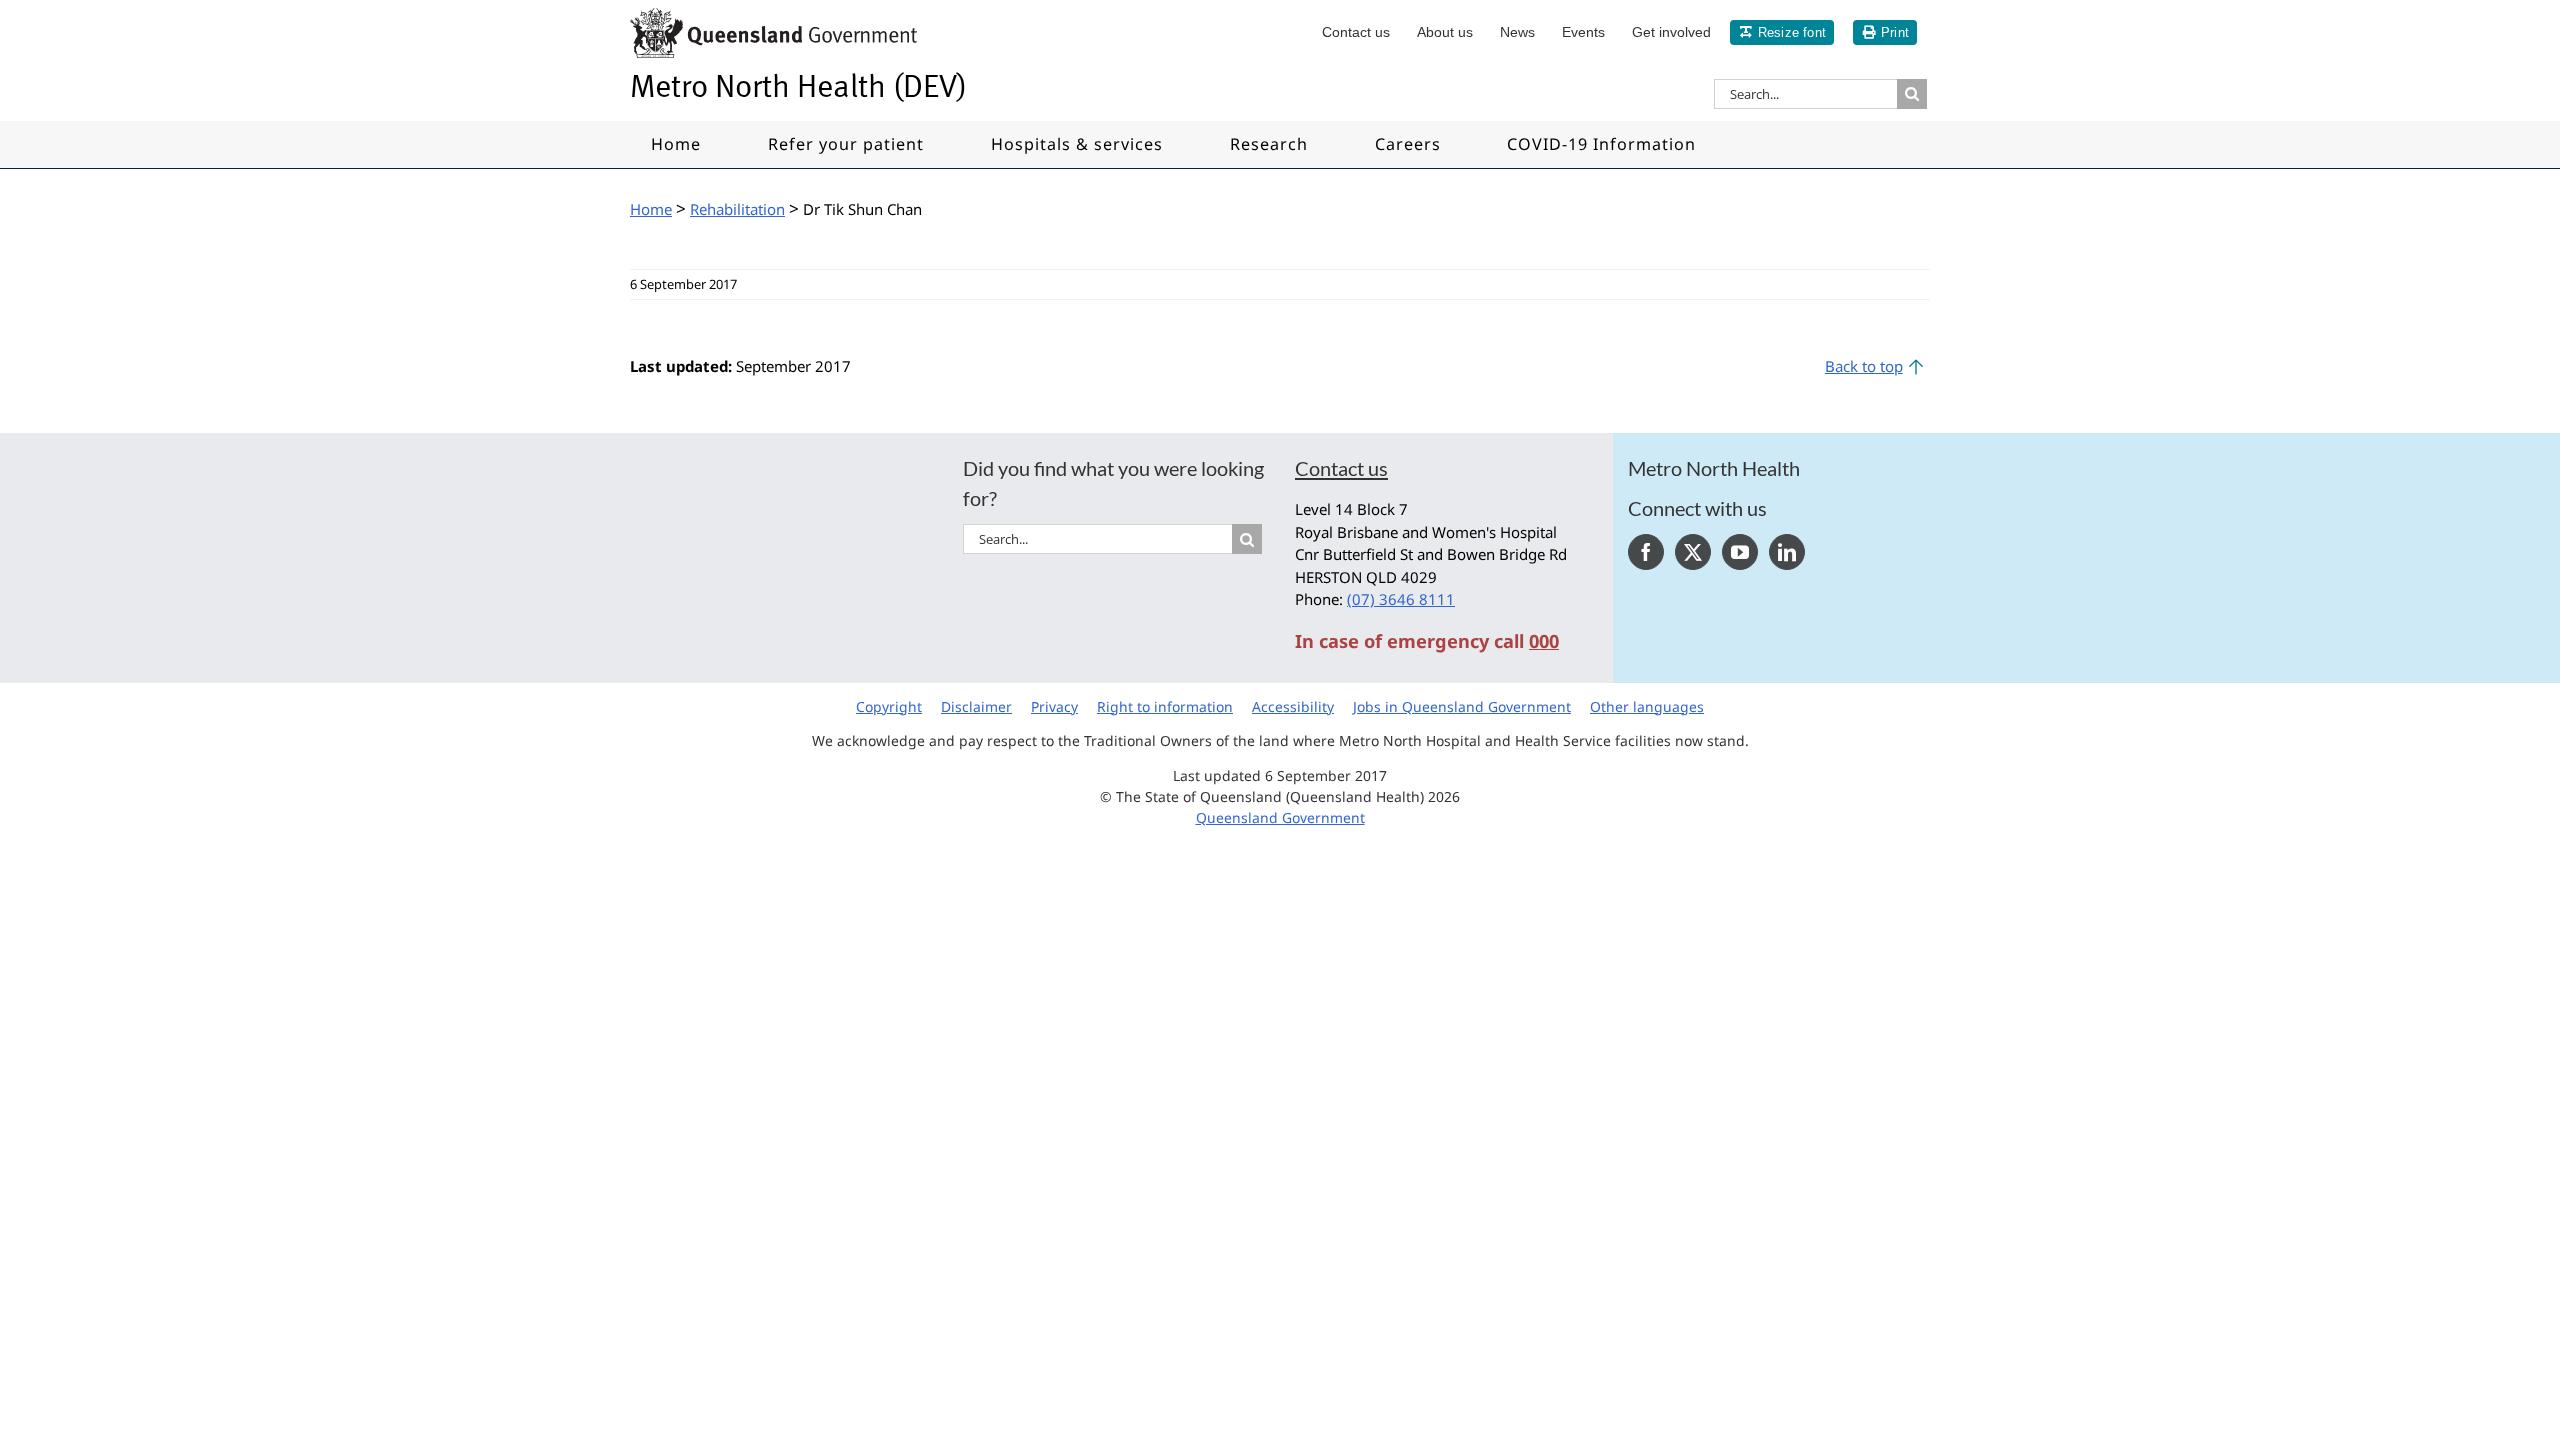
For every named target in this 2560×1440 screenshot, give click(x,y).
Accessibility (1293, 706)
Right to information (1165, 706)
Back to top (1864, 366)
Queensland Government (1280, 817)
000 (1544, 641)
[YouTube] (1740, 552)
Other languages (1647, 706)
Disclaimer (976, 706)
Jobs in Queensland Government (1462, 706)
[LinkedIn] (1787, 552)
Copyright (889, 706)
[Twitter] (1693, 552)
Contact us (1341, 468)
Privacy (1054, 706)
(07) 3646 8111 (1401, 599)
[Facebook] (1646, 552)
